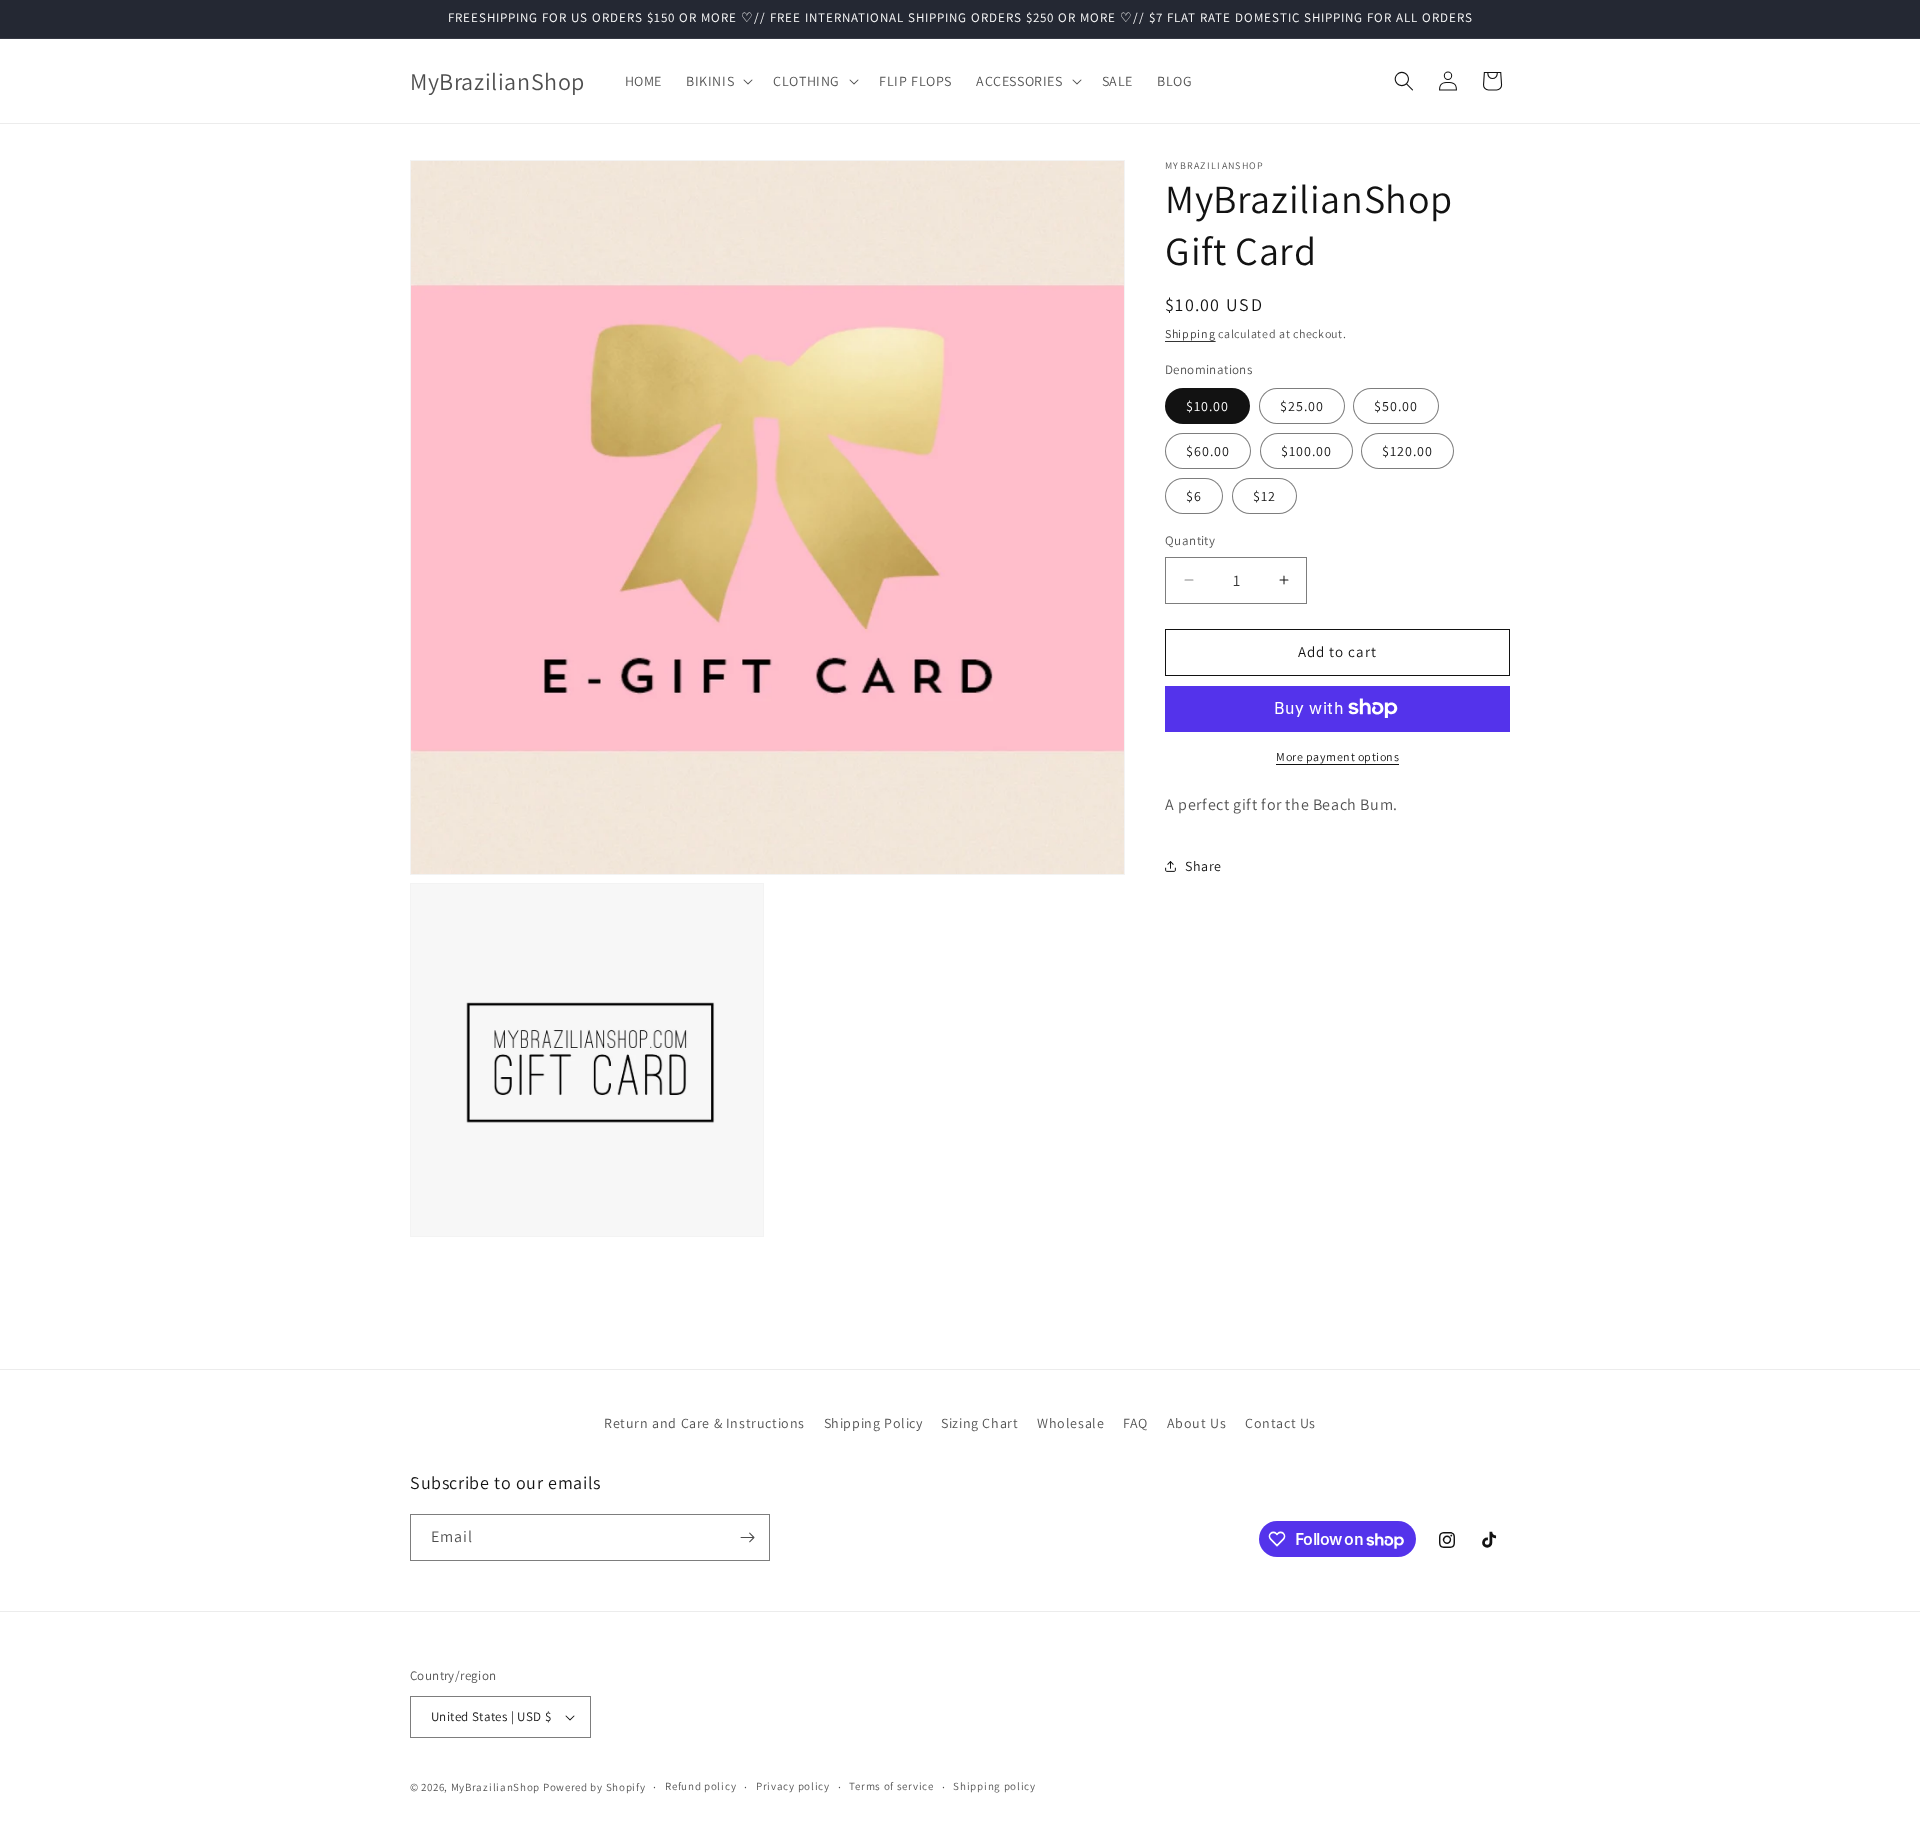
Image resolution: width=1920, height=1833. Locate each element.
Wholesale (1070, 1423)
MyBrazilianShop (496, 1787)
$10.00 (1207, 406)
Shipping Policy (873, 1423)
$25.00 (1302, 406)
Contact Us (1280, 1423)
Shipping (1190, 333)
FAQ (1135, 1423)
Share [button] (1203, 866)
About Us (1197, 1423)
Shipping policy (994, 1786)
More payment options (1337, 755)
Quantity (1190, 540)
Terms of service (891, 1786)
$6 (1194, 496)
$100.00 (1306, 451)
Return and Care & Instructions (704, 1423)
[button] (717, 81)
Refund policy (700, 1786)
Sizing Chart (979, 1423)
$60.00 (1208, 451)
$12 (1264, 496)
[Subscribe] (747, 1537)
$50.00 (1396, 406)
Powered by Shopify (594, 1787)
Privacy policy (793, 1786)
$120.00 (1407, 451)
